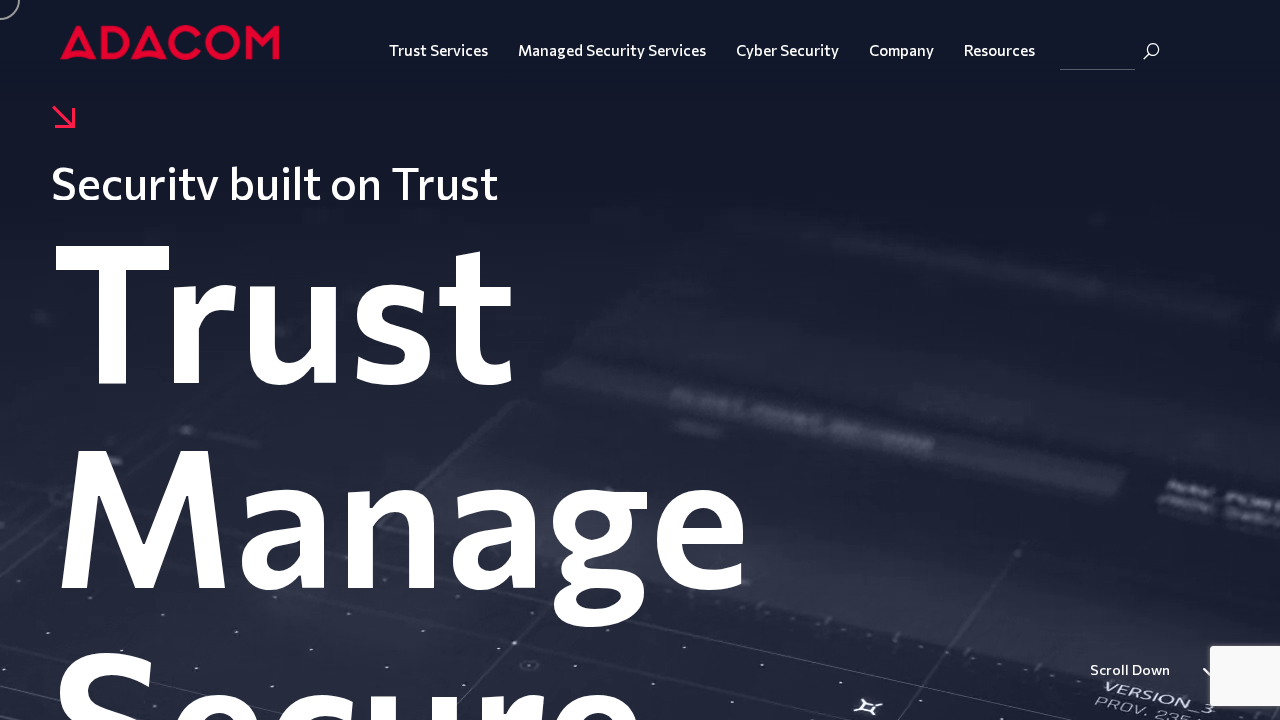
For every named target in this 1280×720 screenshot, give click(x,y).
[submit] (1151, 51)
